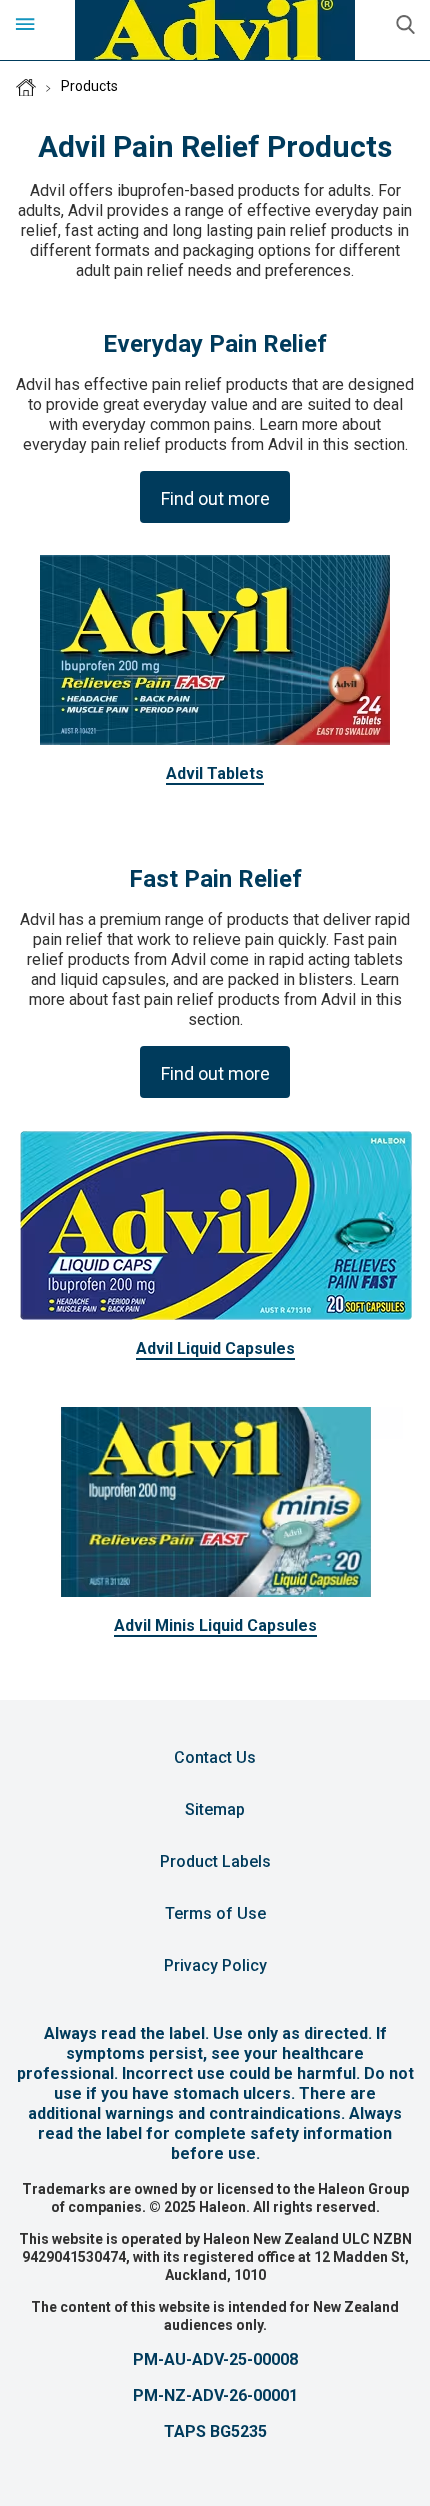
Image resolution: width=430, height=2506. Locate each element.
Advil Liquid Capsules (215, 1348)
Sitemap (215, 1809)
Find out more (215, 498)
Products (89, 86)
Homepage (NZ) (26, 87)
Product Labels (215, 1861)
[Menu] (25, 25)
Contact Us (215, 1757)
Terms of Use (215, 1913)
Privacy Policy (215, 1965)
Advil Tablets (215, 773)
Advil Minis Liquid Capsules (215, 1625)
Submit (405, 25)
